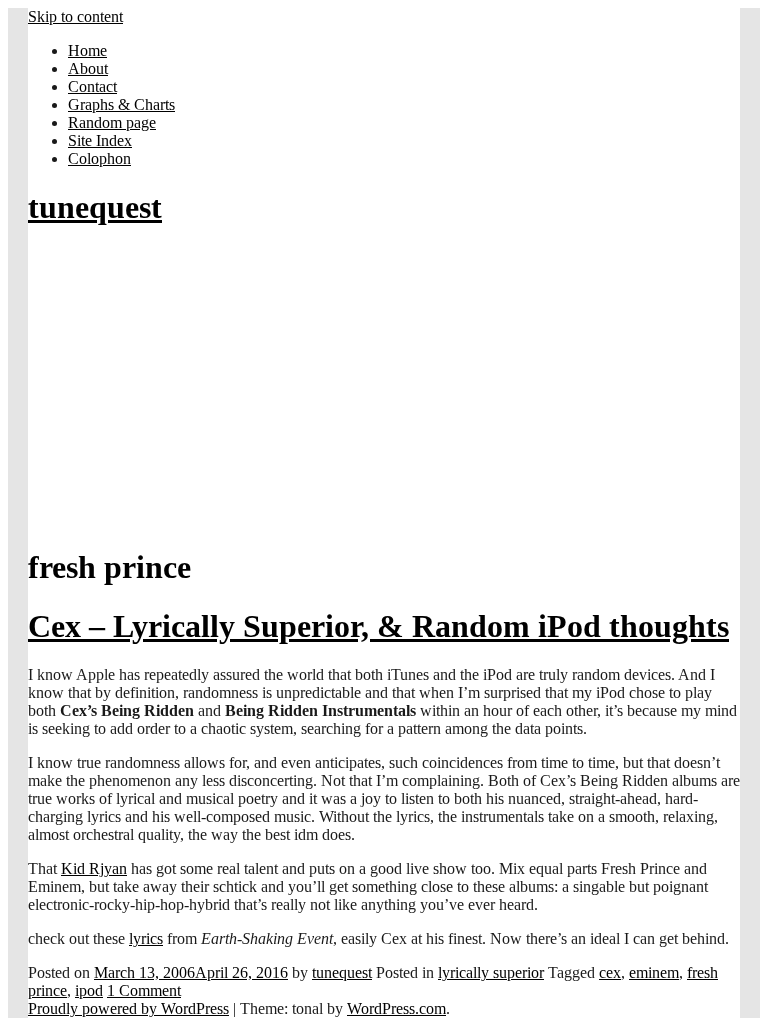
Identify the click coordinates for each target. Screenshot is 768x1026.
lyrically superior (491, 972)
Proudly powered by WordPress (128, 1008)
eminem (654, 972)
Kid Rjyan (94, 868)
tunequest (95, 207)
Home (87, 50)
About (88, 68)
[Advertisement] (384, 388)
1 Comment (144, 990)
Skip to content (75, 16)
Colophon (99, 158)
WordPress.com (396, 1008)
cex (610, 972)
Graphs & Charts (121, 104)
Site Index (100, 140)
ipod (89, 990)
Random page (112, 122)
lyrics (146, 938)
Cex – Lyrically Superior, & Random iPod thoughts (378, 626)
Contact (92, 86)
